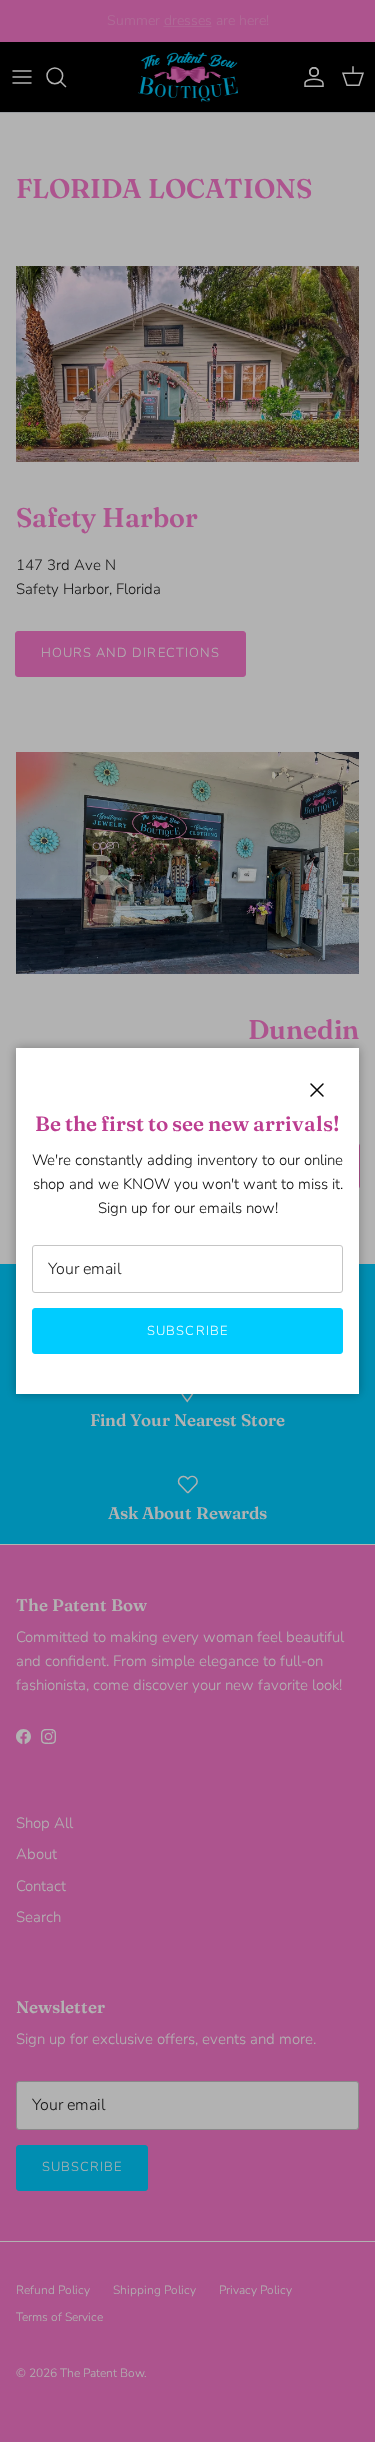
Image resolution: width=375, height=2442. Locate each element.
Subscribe (187, 1331)
